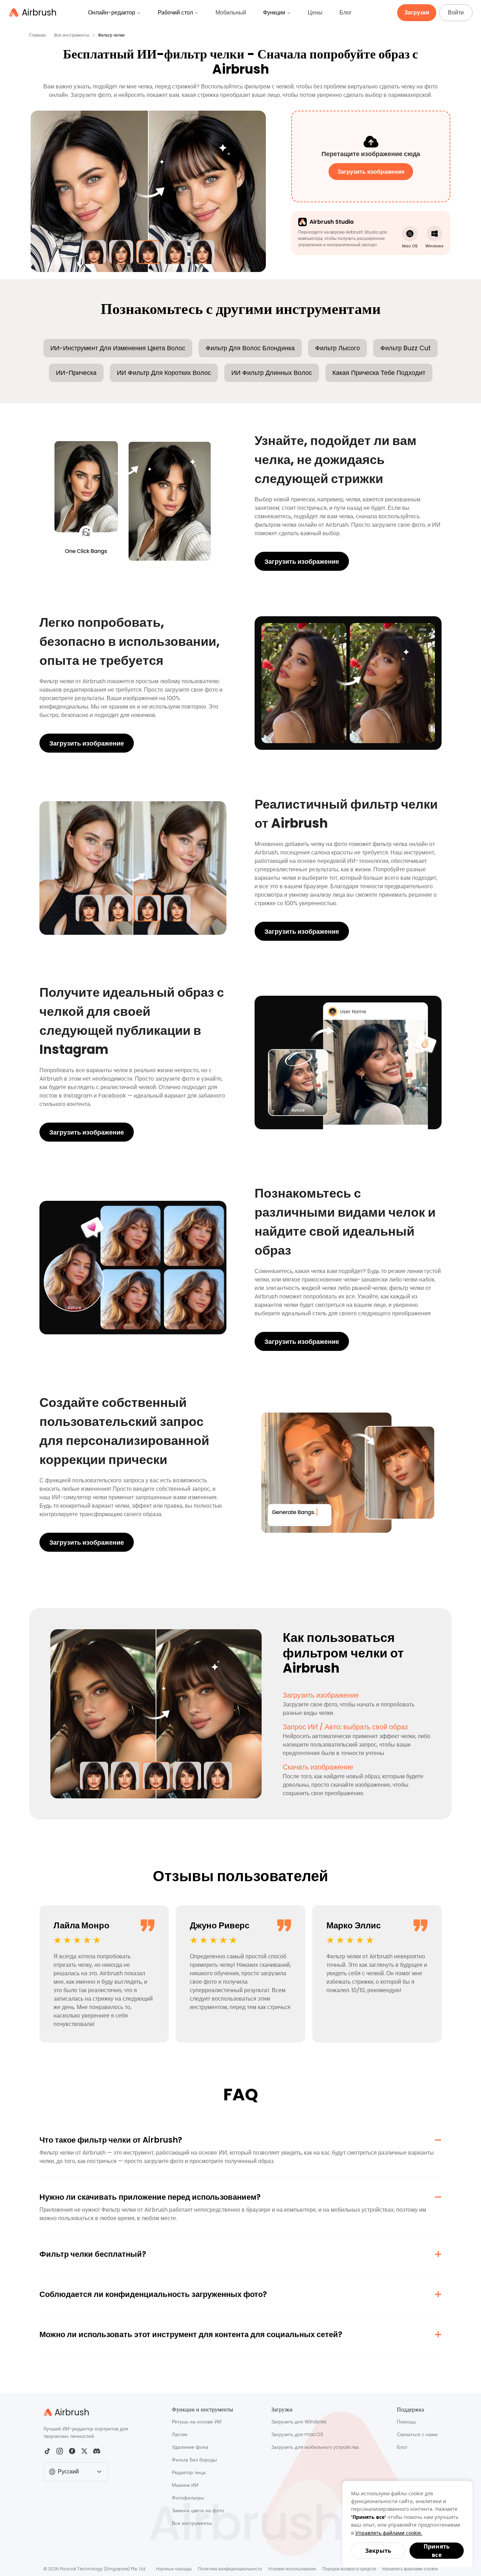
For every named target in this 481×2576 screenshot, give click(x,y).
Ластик (180, 2434)
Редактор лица (189, 2472)
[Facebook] (72, 2451)
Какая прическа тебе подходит (379, 373)
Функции (274, 13)
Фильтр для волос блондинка (250, 348)
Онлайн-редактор (112, 13)
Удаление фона (190, 2447)
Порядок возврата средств (349, 2569)
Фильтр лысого (338, 348)
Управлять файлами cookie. (389, 2533)
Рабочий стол (175, 13)
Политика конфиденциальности (230, 2569)
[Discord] (97, 2451)
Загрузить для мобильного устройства (315, 2447)
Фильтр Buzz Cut (405, 348)
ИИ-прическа (76, 373)
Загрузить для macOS (297, 2434)
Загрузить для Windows (299, 2422)
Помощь (407, 2422)
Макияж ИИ (185, 2485)
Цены (315, 13)
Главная (38, 35)
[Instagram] (60, 2451)
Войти (456, 13)
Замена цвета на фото (198, 2510)
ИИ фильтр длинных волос (272, 373)
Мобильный (231, 13)
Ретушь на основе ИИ (197, 2422)
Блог (346, 13)
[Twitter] (84, 2451)
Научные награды (174, 2569)
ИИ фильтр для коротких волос (164, 373)
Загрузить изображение (302, 561)
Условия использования (292, 2569)
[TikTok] (47, 2451)
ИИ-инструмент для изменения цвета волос (118, 348)
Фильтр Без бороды (194, 2460)
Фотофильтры (188, 2498)
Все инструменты (72, 35)
